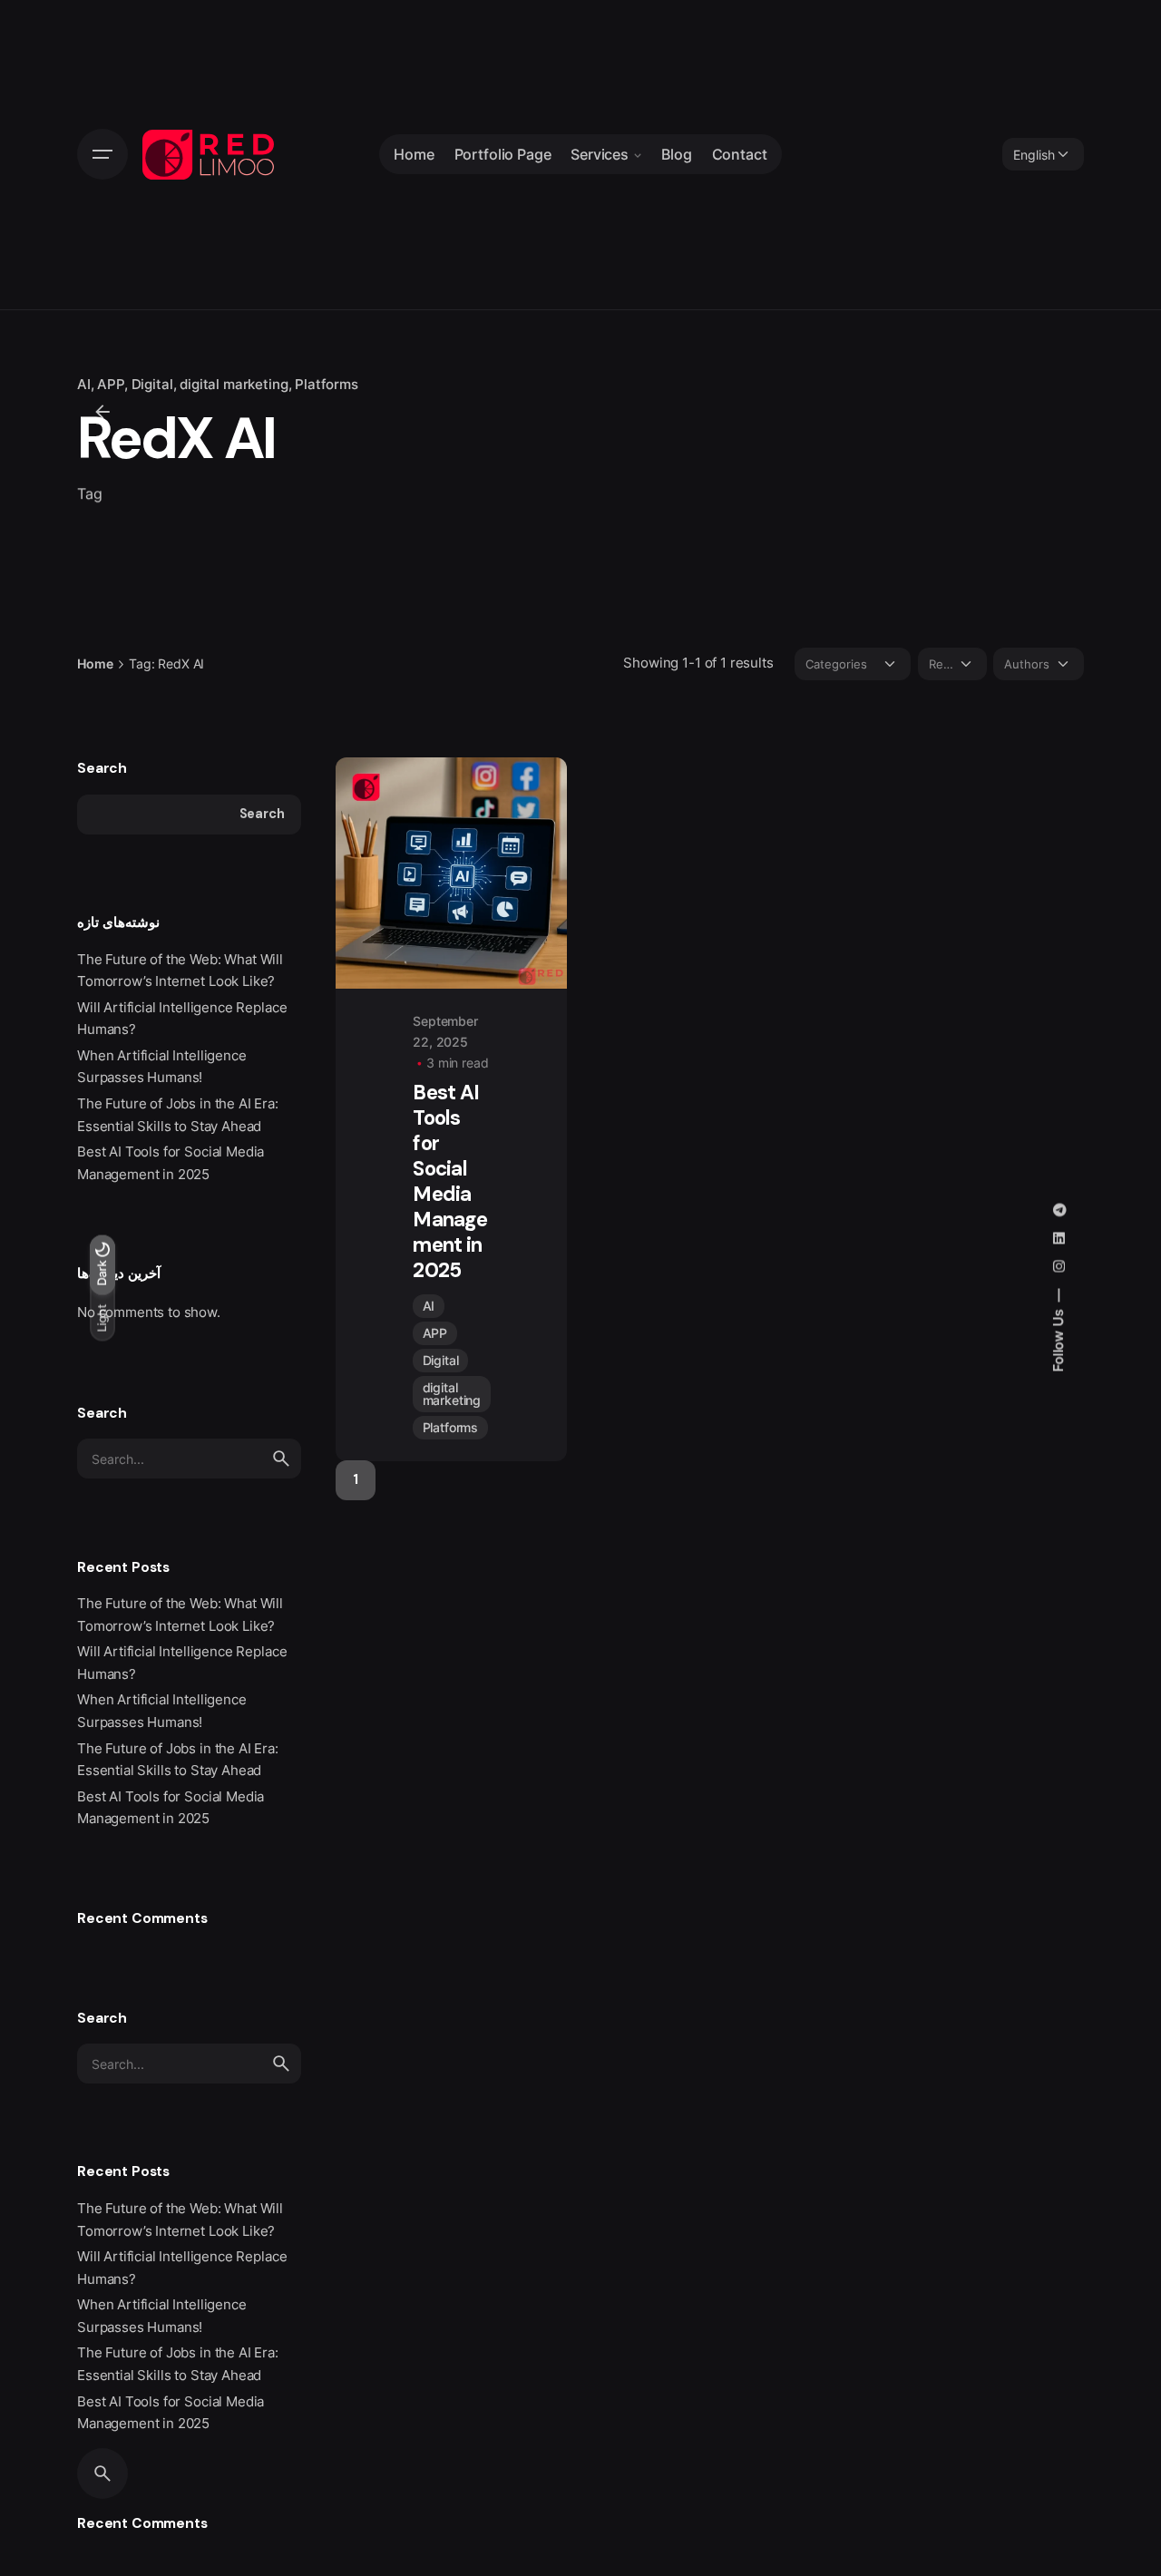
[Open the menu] (102, 154)
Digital (152, 385)
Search (102, 768)
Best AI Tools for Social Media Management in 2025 (450, 1181)
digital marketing (234, 385)
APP (111, 385)
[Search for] (189, 1459)
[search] (281, 1459)
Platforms (327, 385)
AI (84, 385)
